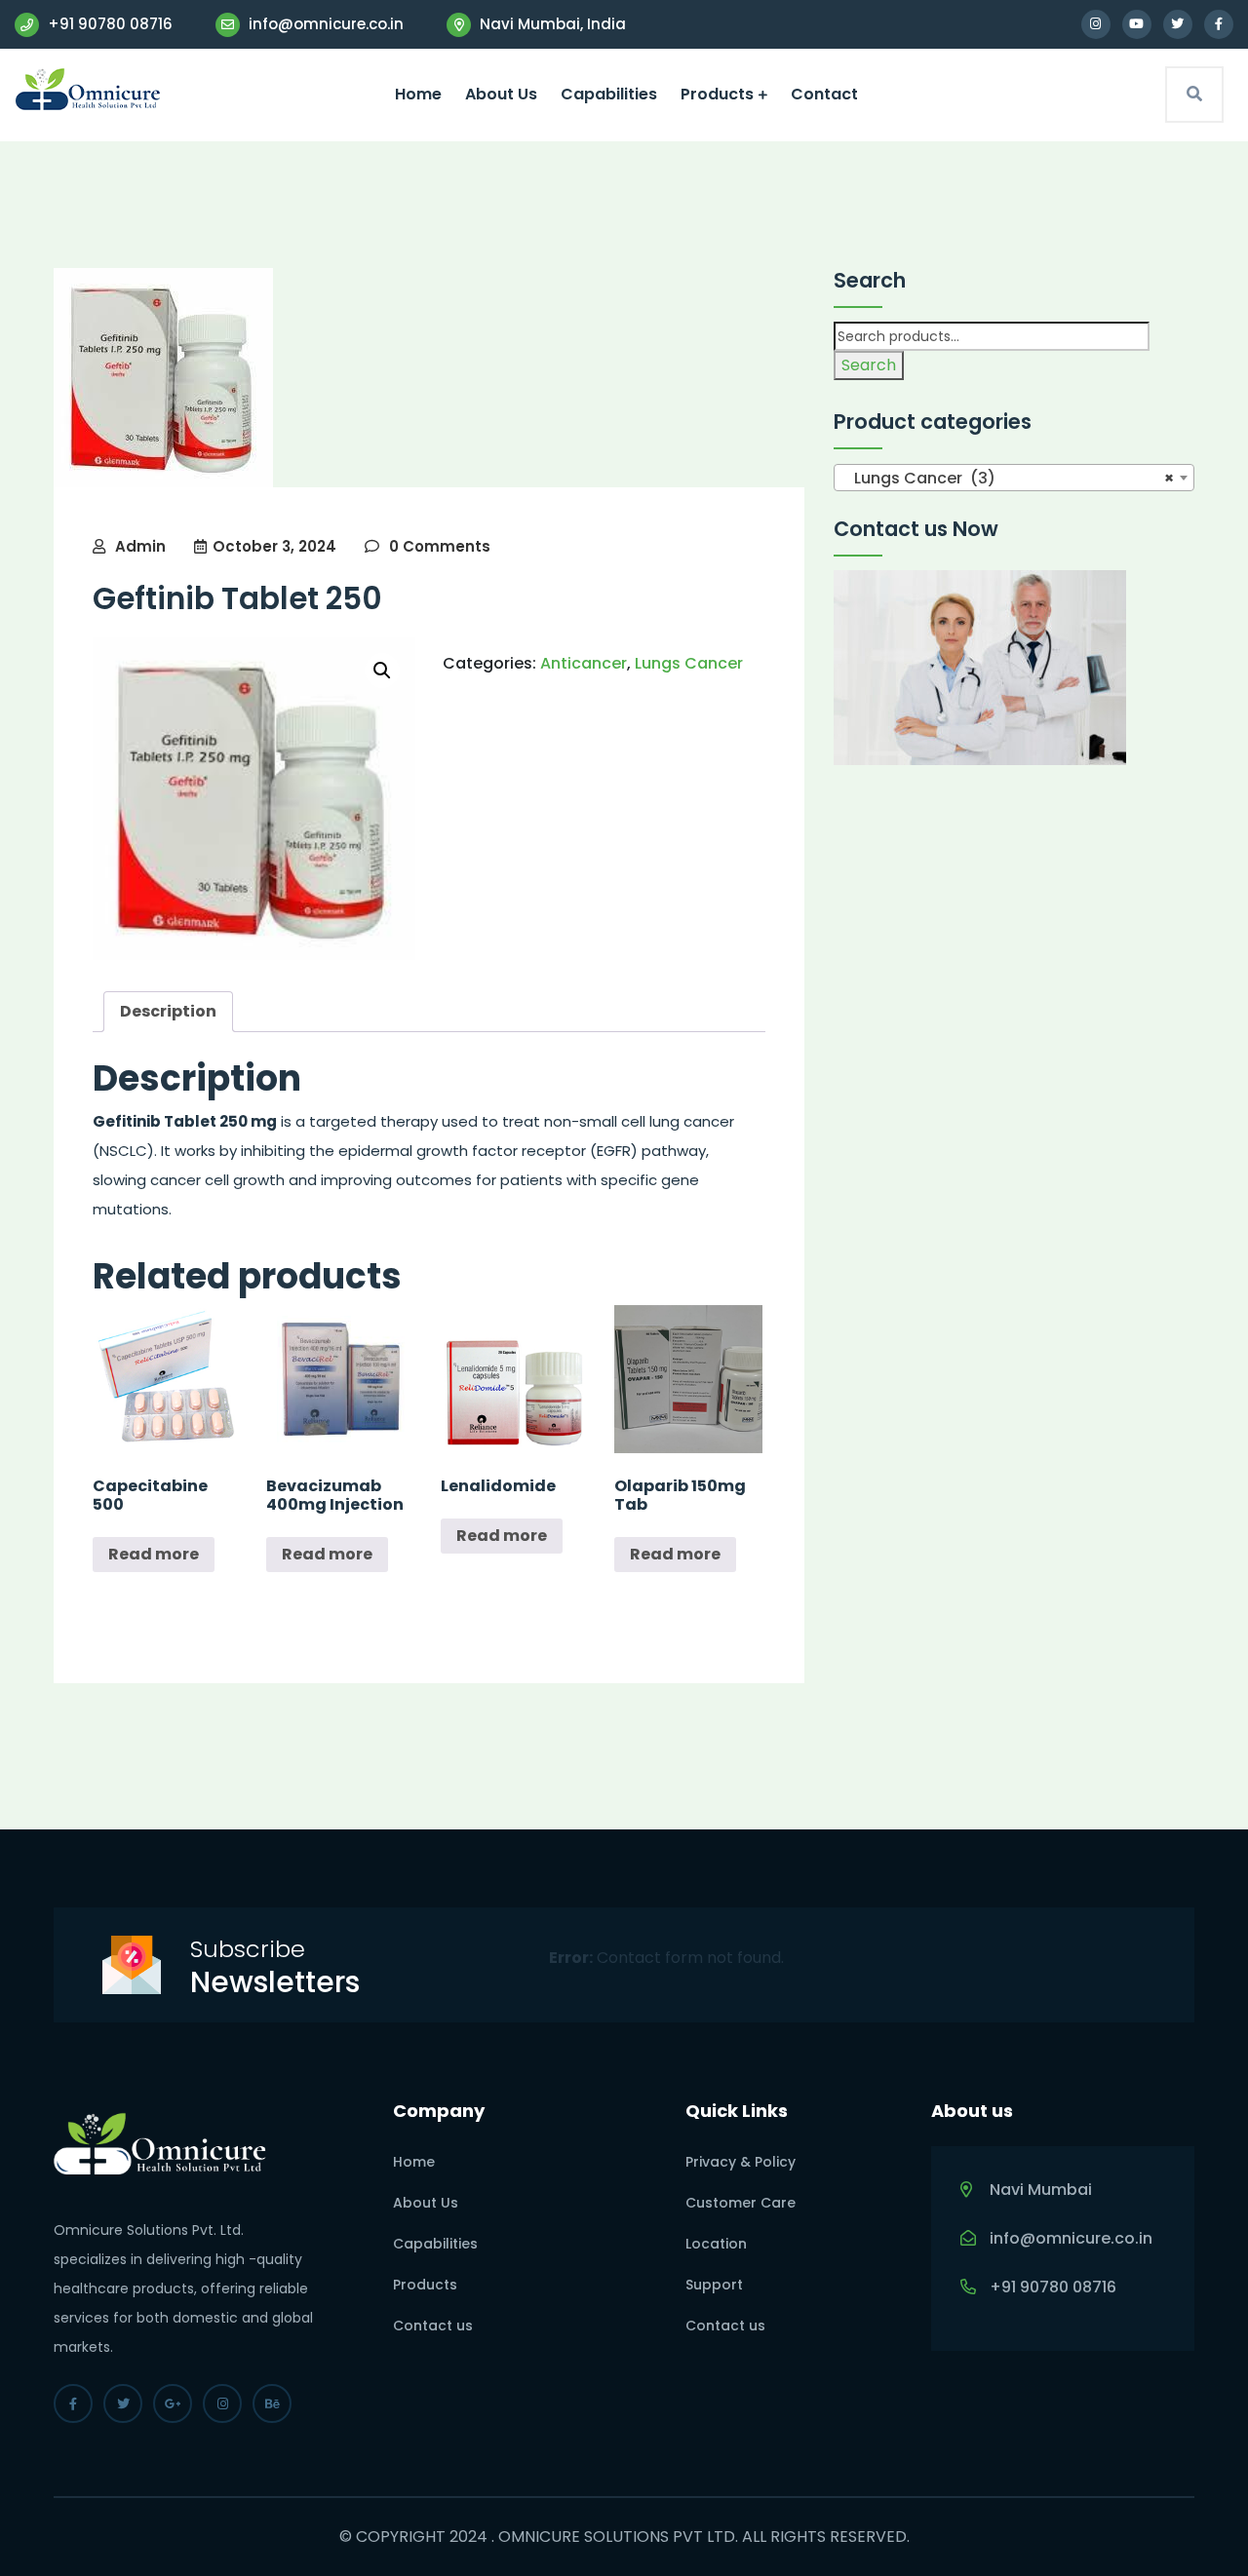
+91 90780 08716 (108, 24)
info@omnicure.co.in (324, 24)
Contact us (433, 2326)
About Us (501, 94)
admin (140, 546)
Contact (824, 94)
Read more (154, 1554)
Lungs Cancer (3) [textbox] (1008, 478)
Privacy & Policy (741, 2162)
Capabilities (609, 94)
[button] (382, 671)
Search (869, 365)
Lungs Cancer (689, 663)
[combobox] (1014, 478)
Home (418, 94)
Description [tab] (168, 1011)
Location (716, 2244)
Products (717, 94)
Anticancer (584, 663)
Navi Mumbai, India (551, 24)
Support (714, 2285)
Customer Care (741, 2203)
